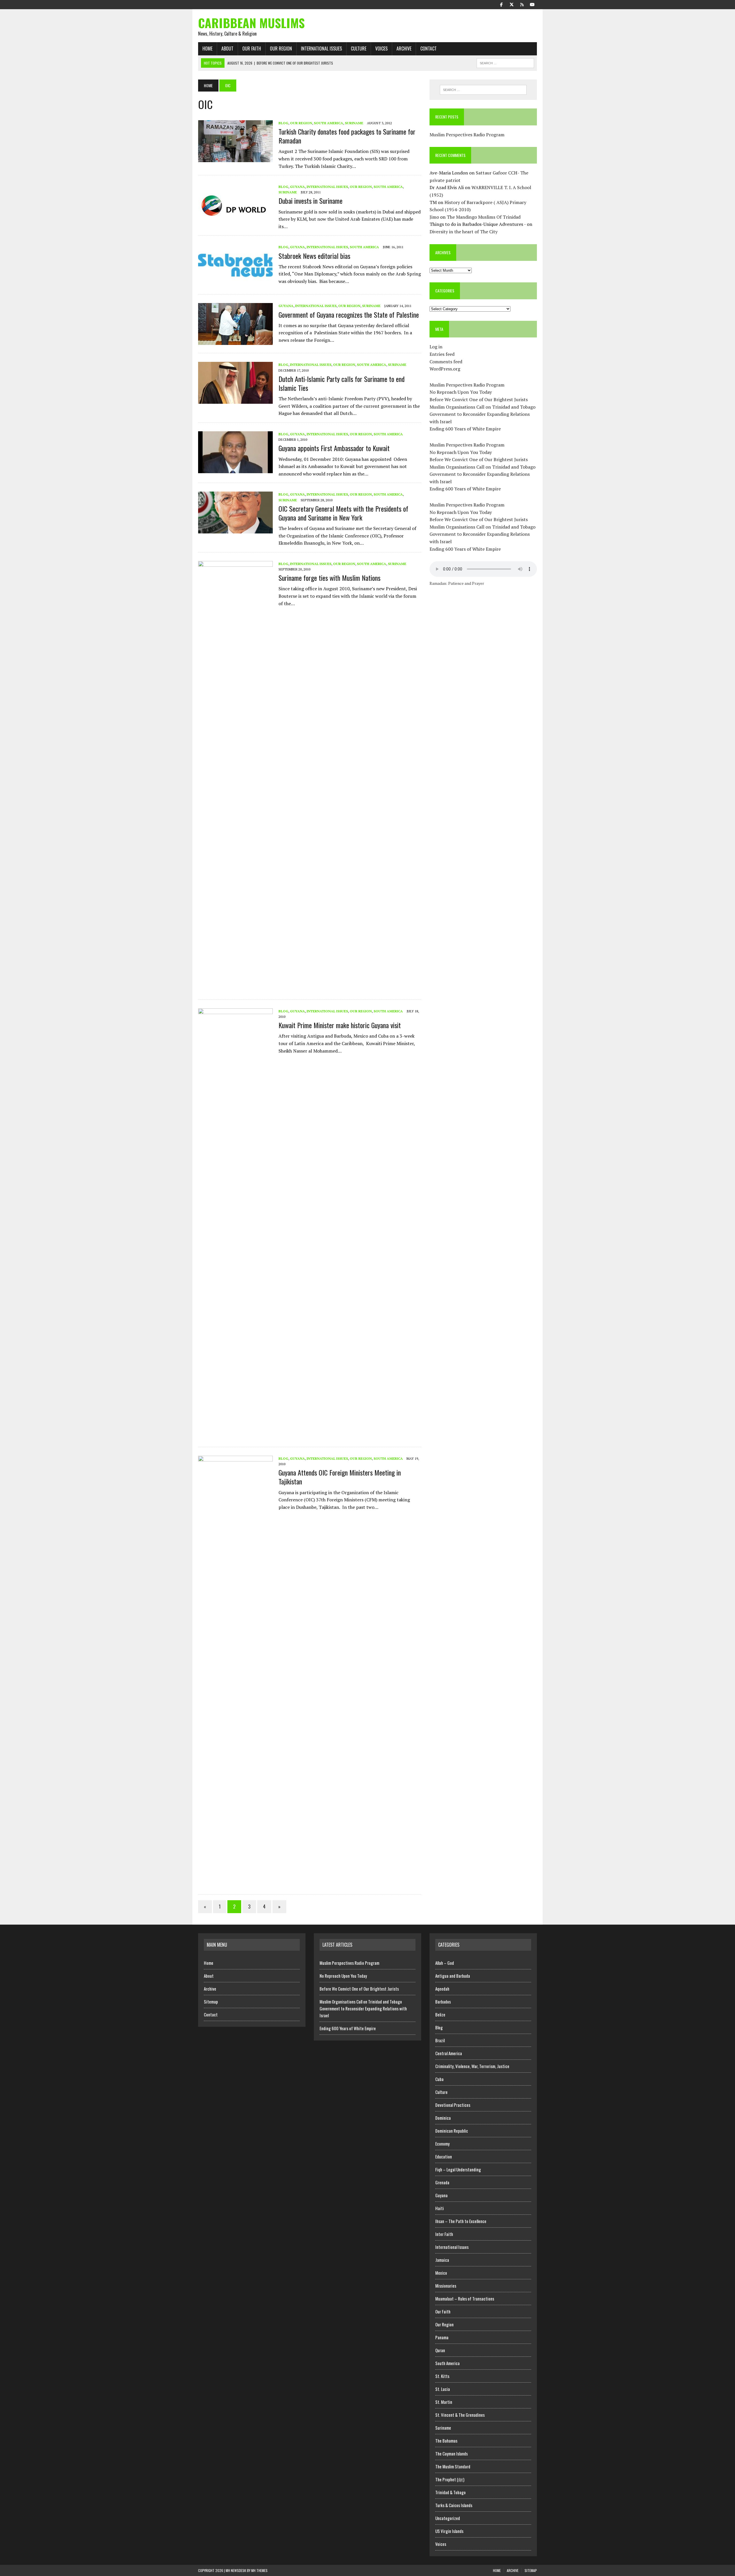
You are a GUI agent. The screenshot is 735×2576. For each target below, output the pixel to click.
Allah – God (445, 1963)
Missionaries (446, 2286)
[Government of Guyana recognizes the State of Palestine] (235, 341)
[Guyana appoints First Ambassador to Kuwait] (235, 469)
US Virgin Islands (449, 2531)
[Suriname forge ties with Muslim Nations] (235, 987)
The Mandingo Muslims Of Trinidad (484, 217)
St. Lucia (443, 2389)
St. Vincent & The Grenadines (460, 2415)
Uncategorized (448, 2518)
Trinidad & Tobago (450, 2492)
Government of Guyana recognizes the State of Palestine (349, 315)
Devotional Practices (453, 2105)
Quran (440, 2350)
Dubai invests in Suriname (311, 201)
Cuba (439, 2079)
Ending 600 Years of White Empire (465, 429)
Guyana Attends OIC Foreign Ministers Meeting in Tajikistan (340, 1477)
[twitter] (512, 4)
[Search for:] (483, 90)
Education (444, 2156)
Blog (283, 123)
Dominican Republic (452, 2131)
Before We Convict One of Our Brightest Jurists (479, 399)
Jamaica (442, 2260)
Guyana (297, 187)
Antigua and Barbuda (453, 1976)
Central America (449, 2053)
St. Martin (444, 2402)
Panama (442, 2337)
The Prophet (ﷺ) (450, 2479)
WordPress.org (445, 369)
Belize (440, 2014)
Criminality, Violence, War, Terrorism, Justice (472, 2066)
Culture (359, 48)
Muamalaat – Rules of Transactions (465, 2299)
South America (328, 123)
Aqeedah (442, 1989)
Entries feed (442, 354)
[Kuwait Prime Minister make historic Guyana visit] (235, 1435)
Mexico (441, 2273)
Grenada (442, 2182)
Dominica (443, 2118)
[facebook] (501, 4)
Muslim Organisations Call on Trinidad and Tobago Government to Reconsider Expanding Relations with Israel (482, 414)
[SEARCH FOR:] (505, 62)
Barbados (443, 2002)
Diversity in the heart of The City (464, 232)
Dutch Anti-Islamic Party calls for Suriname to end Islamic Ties (342, 383)
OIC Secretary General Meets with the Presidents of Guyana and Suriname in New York (343, 513)
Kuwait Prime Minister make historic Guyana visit (340, 1025)
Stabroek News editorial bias (314, 256)
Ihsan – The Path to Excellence (461, 2221)
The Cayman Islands (451, 2453)
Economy (442, 2144)
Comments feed (446, 362)
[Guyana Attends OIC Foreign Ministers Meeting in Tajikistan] (235, 1882)
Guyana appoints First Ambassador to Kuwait (334, 448)
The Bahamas (446, 2441)
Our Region (281, 48)
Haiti (440, 2208)
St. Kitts (442, 2376)
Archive (404, 48)
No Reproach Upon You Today (461, 392)
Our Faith (252, 48)
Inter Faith (444, 2234)
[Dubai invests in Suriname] (235, 222)
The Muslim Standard (453, 2466)
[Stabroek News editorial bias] (235, 282)
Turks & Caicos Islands (454, 2505)
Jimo (434, 217)
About (227, 48)
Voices (381, 48)
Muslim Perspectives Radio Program (467, 135)
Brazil (440, 2040)
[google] (522, 4)
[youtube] (532, 4)
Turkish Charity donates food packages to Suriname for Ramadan (347, 136)
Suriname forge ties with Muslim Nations (329, 578)
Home (207, 48)
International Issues (321, 48)
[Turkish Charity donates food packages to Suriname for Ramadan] (235, 158)
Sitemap (211, 2002)
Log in (436, 347)
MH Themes (259, 2570)
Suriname (354, 123)
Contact (429, 48)
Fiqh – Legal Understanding (458, 2169)
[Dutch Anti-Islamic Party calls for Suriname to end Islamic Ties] (235, 400)
